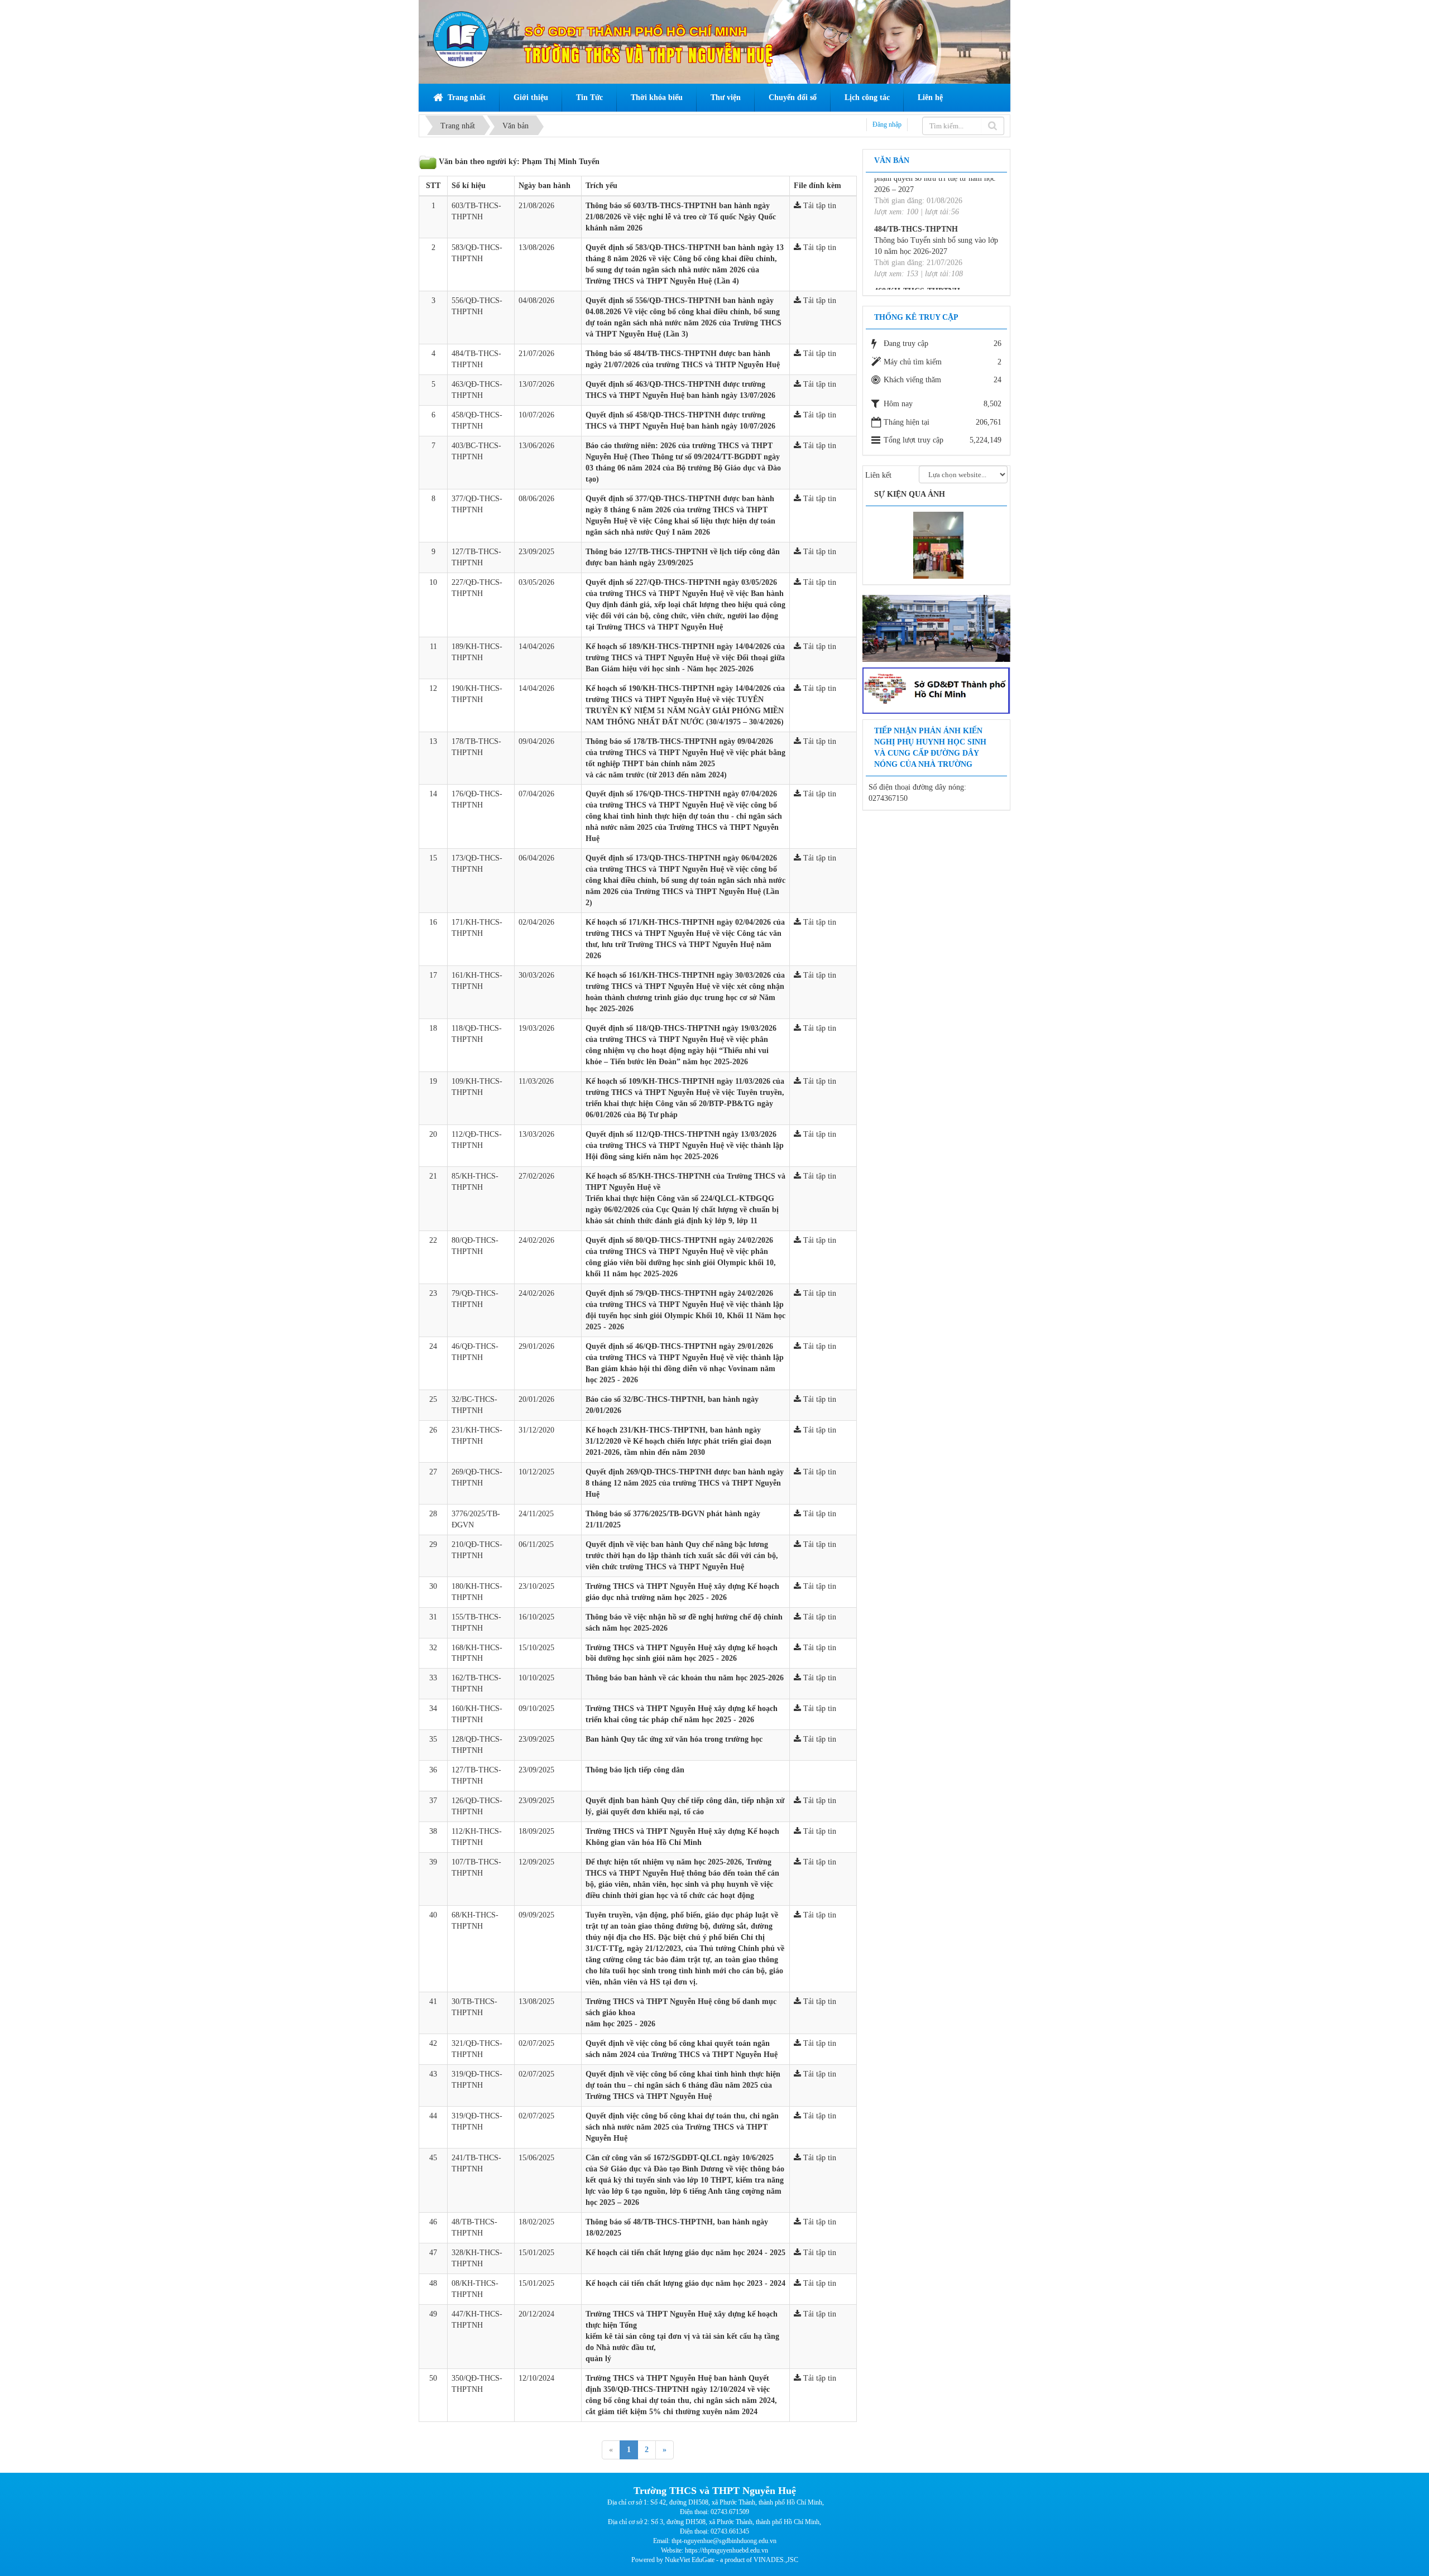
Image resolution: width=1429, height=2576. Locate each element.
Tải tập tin (819, 206)
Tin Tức (589, 97)
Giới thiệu (531, 97)
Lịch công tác (867, 97)
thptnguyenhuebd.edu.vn (735, 2550)
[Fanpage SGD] (936, 689)
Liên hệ (930, 97)
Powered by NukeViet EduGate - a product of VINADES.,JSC (715, 2560)
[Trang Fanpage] (936, 628)
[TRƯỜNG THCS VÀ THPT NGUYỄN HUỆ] (461, 39)
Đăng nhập (887, 124)
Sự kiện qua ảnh (910, 494)
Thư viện (726, 97)
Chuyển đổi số (793, 97)
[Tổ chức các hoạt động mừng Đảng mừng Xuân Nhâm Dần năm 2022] (946, 545)
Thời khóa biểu (657, 97)
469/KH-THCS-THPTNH (917, 233)
